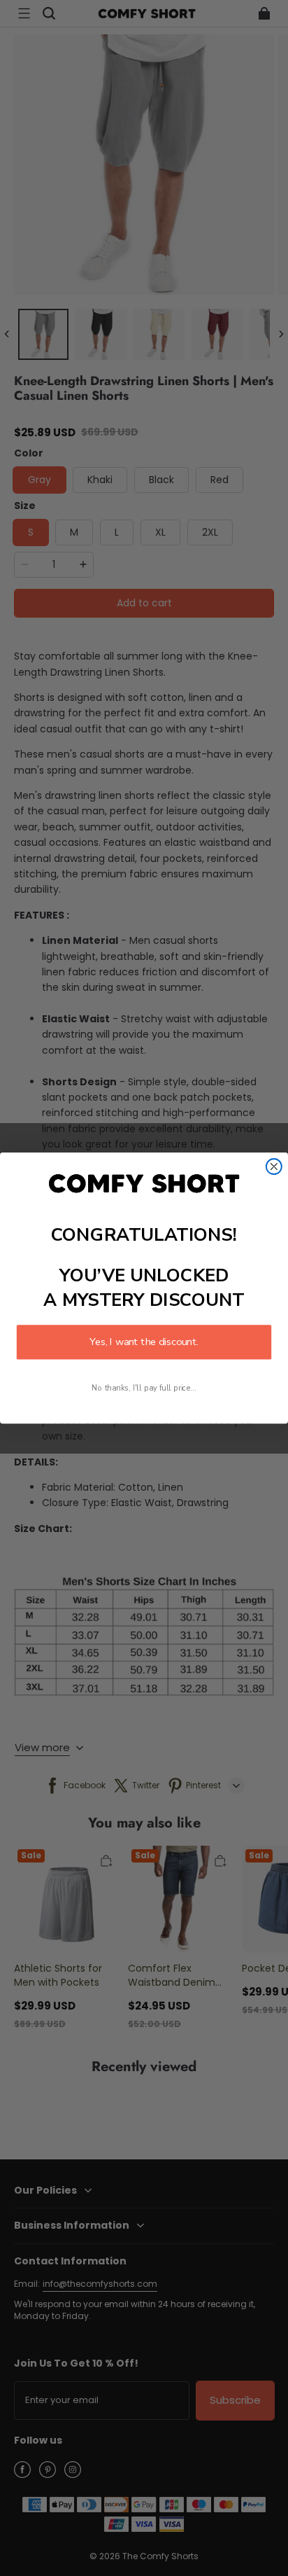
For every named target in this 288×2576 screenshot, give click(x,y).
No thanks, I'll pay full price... (144, 1389)
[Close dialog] (274, 1167)
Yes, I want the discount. (144, 1342)
